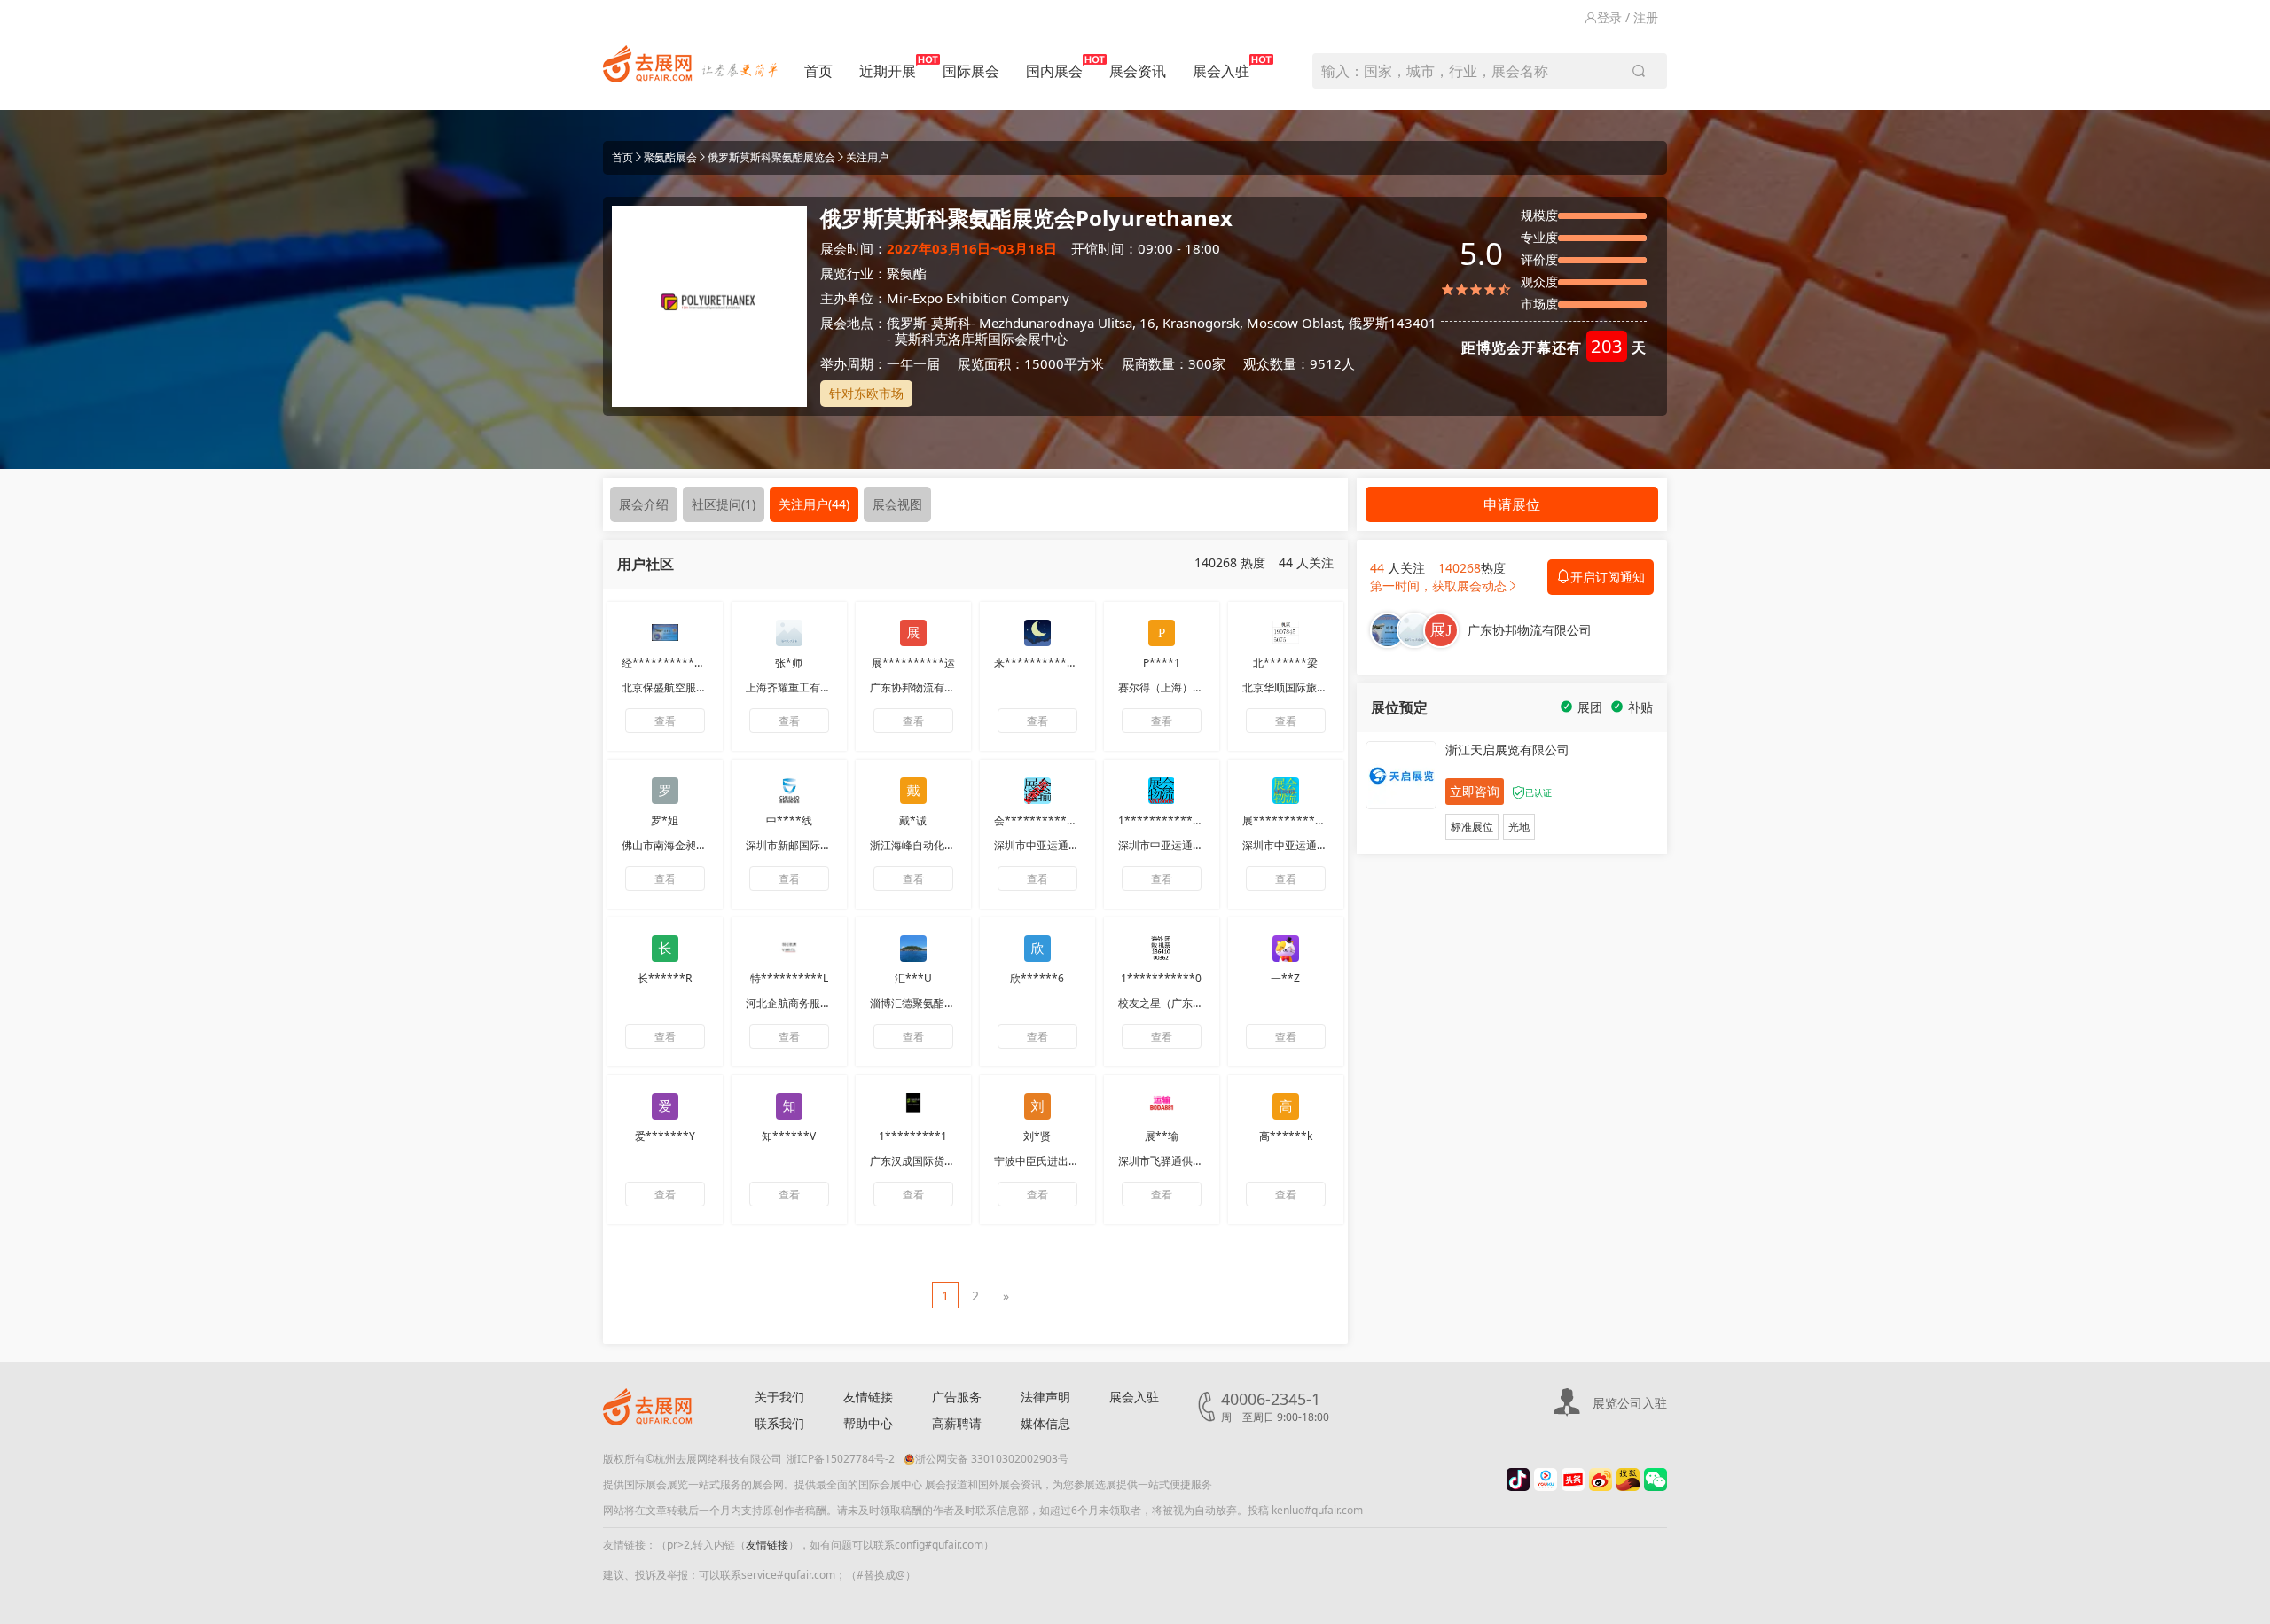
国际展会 (971, 71)
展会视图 (897, 504)
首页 (818, 71)
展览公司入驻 (1630, 1403)
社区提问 (724, 504)
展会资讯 (1138, 71)
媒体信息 (1045, 1423)
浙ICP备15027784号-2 (841, 1459)
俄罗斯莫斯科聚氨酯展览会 (771, 157)
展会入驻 (1221, 71)
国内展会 (1054, 71)
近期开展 (888, 71)
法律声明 (1045, 1397)
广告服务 (957, 1397)
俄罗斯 (907, 323)
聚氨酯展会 (670, 157)
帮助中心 (868, 1423)
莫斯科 (951, 323)
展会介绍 (644, 504)
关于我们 (779, 1397)
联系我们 (779, 1423)
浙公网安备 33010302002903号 (992, 1459)
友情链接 (868, 1397)
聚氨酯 (907, 273)
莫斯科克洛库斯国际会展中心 (981, 339)
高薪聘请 (957, 1423)
